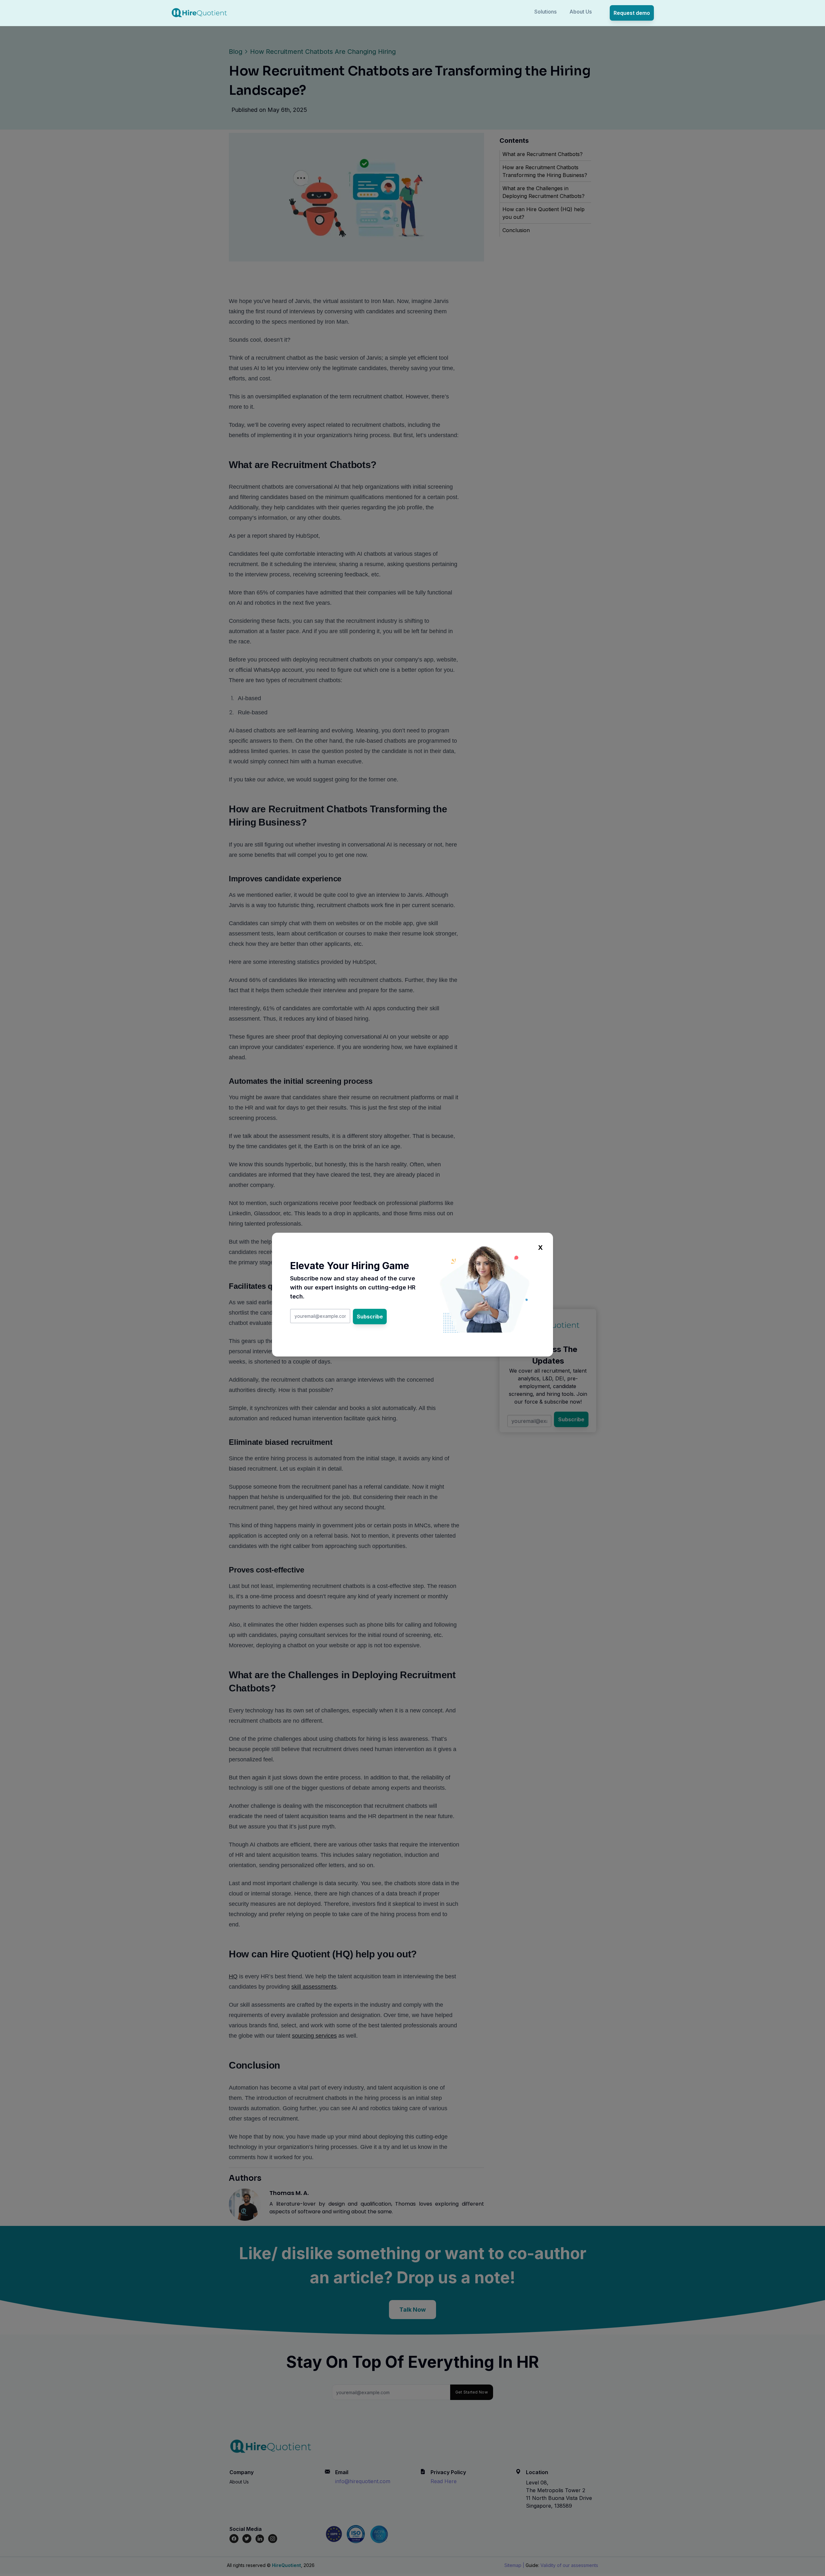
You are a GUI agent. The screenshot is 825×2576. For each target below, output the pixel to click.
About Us (581, 12)
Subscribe (370, 1317)
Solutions (545, 12)
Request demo (632, 13)
